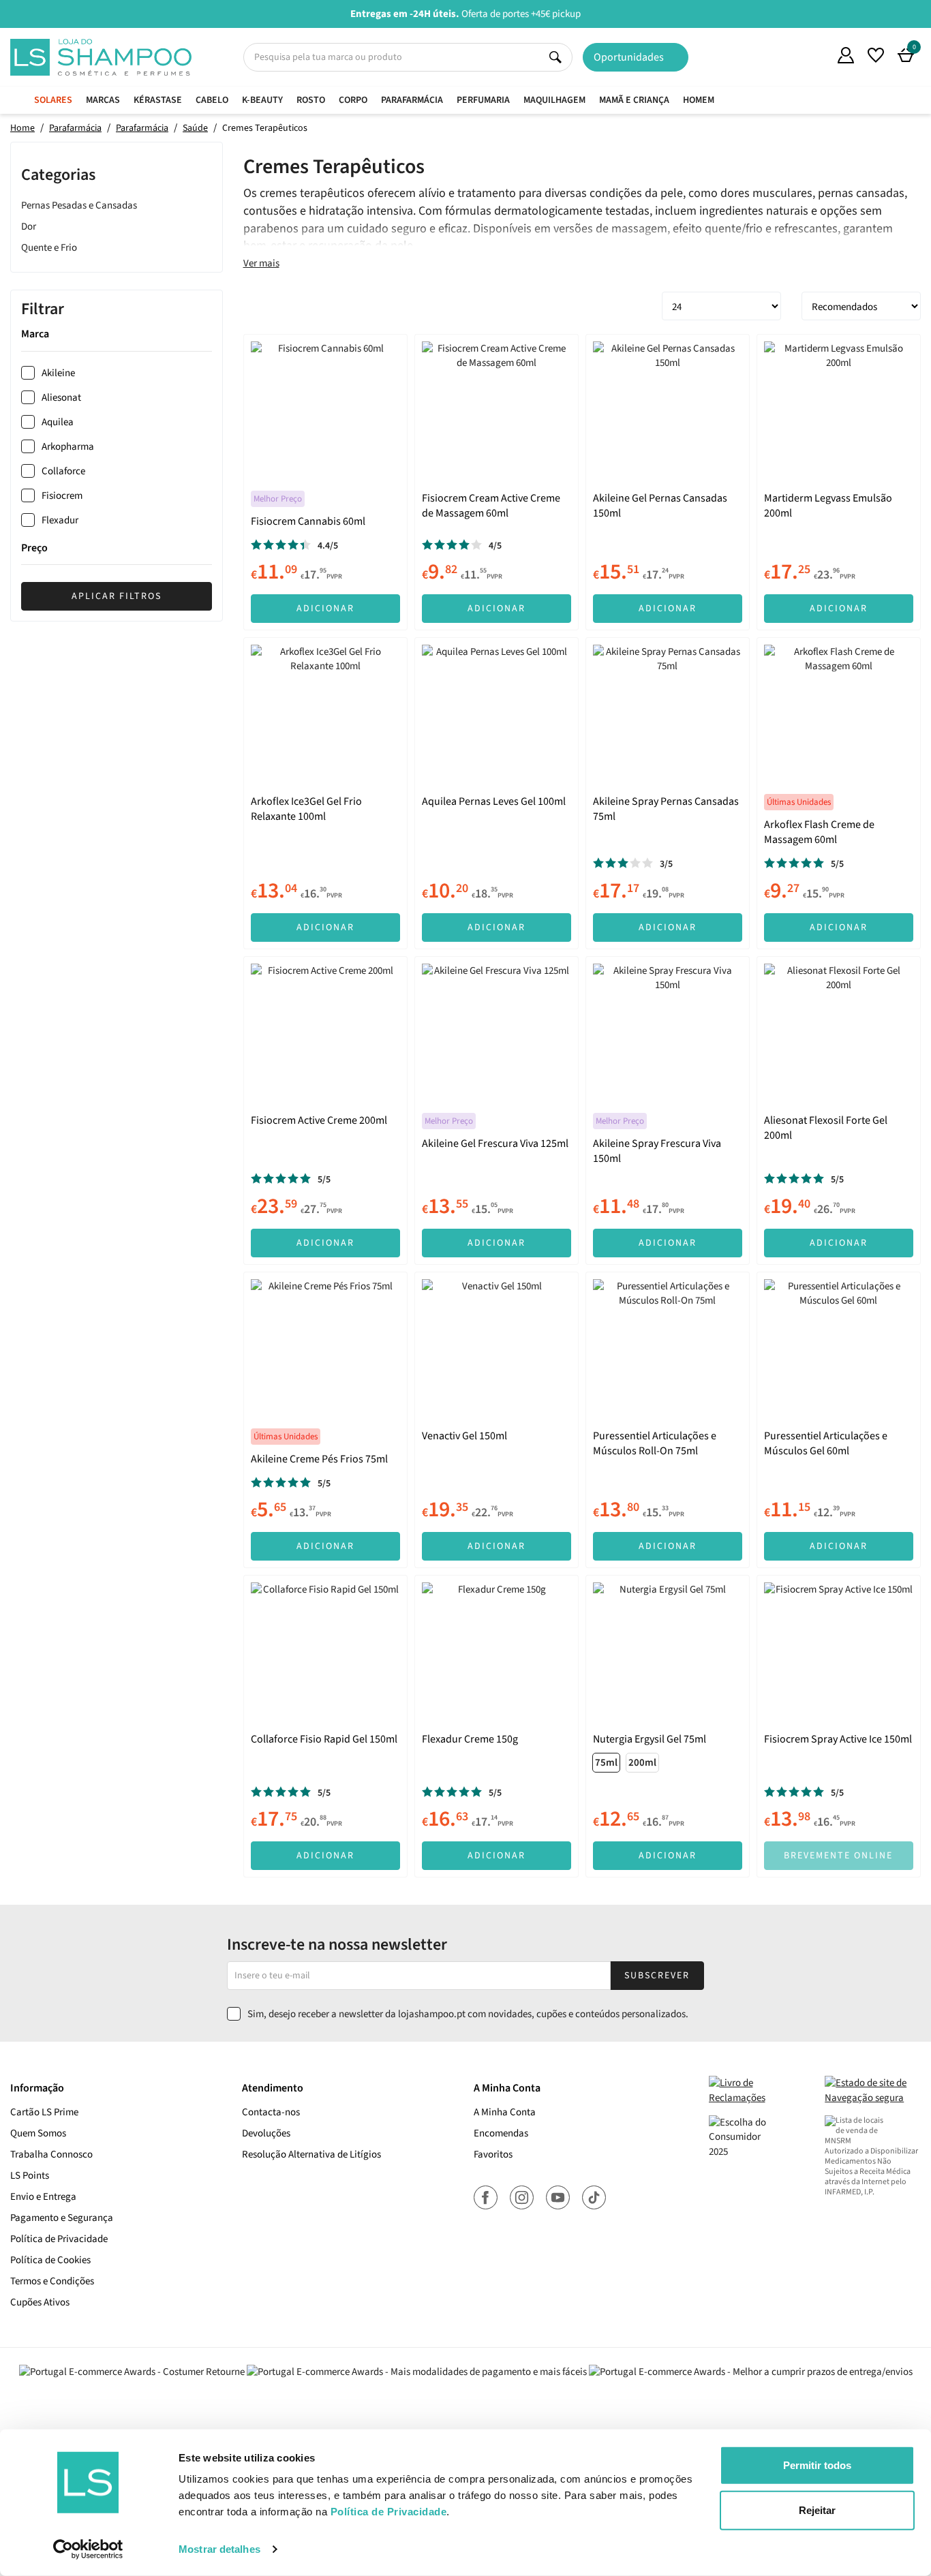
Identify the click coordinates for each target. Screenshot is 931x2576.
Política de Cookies (50, 2260)
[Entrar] (846, 55)
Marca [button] (35, 335)
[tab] (117, 335)
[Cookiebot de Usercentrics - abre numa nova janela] (88, 2549)
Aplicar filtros (117, 596)
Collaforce (63, 471)
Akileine (58, 373)
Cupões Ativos (40, 2302)
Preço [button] (34, 549)
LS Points (30, 2176)
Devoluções (266, 2133)
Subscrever (657, 1976)
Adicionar (325, 609)
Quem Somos (816, 57)
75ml (606, 1763)
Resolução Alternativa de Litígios (311, 2155)
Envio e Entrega (43, 2197)
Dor (29, 226)
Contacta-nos (271, 2112)
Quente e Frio (49, 247)
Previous (9, 13)
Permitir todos (817, 2465)
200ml (642, 1763)
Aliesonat (61, 398)
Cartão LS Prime (44, 2112)
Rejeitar (817, 2510)
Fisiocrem (62, 496)
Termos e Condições (52, 2281)
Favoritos (493, 2155)
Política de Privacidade (59, 2239)
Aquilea (58, 422)
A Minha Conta (505, 2112)
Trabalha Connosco (51, 2155)
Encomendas (501, 2133)
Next (922, 13)
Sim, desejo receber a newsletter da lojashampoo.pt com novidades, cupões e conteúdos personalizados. (468, 2014)
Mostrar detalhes (219, 2549)
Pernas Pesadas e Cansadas (79, 205)
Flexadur (60, 520)
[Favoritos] (876, 55)
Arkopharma (68, 447)
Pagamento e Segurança (62, 2218)
